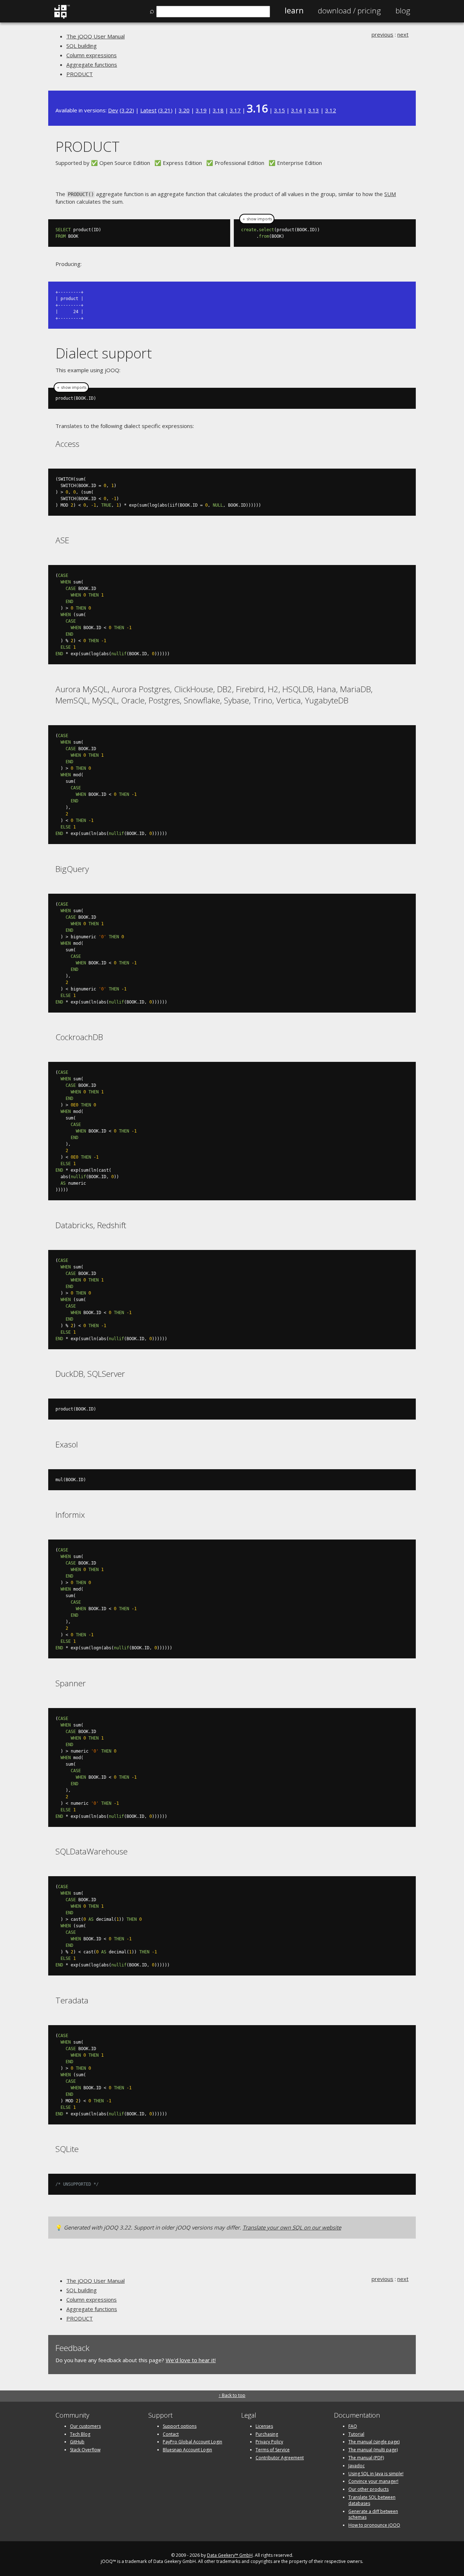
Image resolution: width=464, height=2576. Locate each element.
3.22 (127, 110)
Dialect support (104, 353)
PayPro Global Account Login (192, 2442)
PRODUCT (80, 74)
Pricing (349, 11)
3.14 (297, 110)
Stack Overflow (85, 2450)
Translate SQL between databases (372, 2500)
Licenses (264, 2426)
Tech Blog (80, 2434)
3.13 (314, 110)
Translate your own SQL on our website (292, 2227)
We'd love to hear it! (191, 2360)
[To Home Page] (62, 17)
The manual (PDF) (366, 2458)
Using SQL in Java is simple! (376, 2474)
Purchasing (267, 2434)
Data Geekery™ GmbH (230, 2555)
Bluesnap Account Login (187, 2450)
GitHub (77, 2442)
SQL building (82, 46)
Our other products (368, 2489)
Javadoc (357, 2466)
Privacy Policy (269, 2442)
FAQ (353, 2426)
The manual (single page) (374, 2442)
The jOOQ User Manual (96, 36)
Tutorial (356, 2434)
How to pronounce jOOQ (374, 2525)
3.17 (235, 110)
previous (382, 34)
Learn (294, 11)
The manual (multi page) (373, 2450)
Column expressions (92, 55)
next (403, 34)
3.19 (201, 110)
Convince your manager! (373, 2481)
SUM (390, 194)
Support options (180, 2426)
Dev (113, 110)
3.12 (331, 110)
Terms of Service (273, 2450)
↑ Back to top (232, 2395)
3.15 (279, 110)
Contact (171, 2434)
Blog (403, 11)
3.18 (218, 110)
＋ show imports (257, 219)
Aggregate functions (92, 65)
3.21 (165, 110)
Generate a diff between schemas (373, 2514)
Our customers (85, 2426)
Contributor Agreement (280, 2458)
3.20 (184, 110)
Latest (148, 110)
